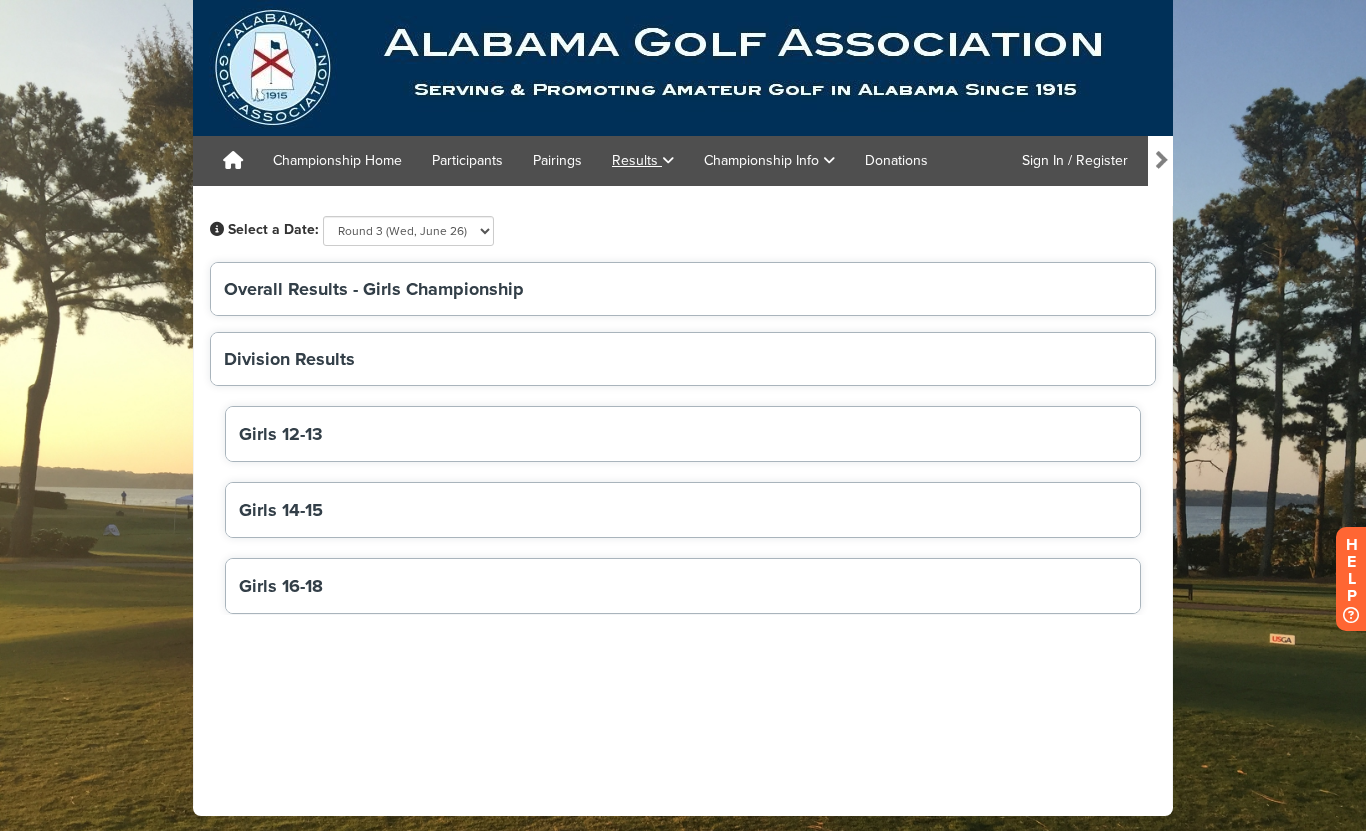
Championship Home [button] (337, 160)
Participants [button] (467, 160)
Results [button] (637, 160)
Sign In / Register (1075, 160)
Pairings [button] (557, 160)
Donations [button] (896, 160)
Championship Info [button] (763, 160)
